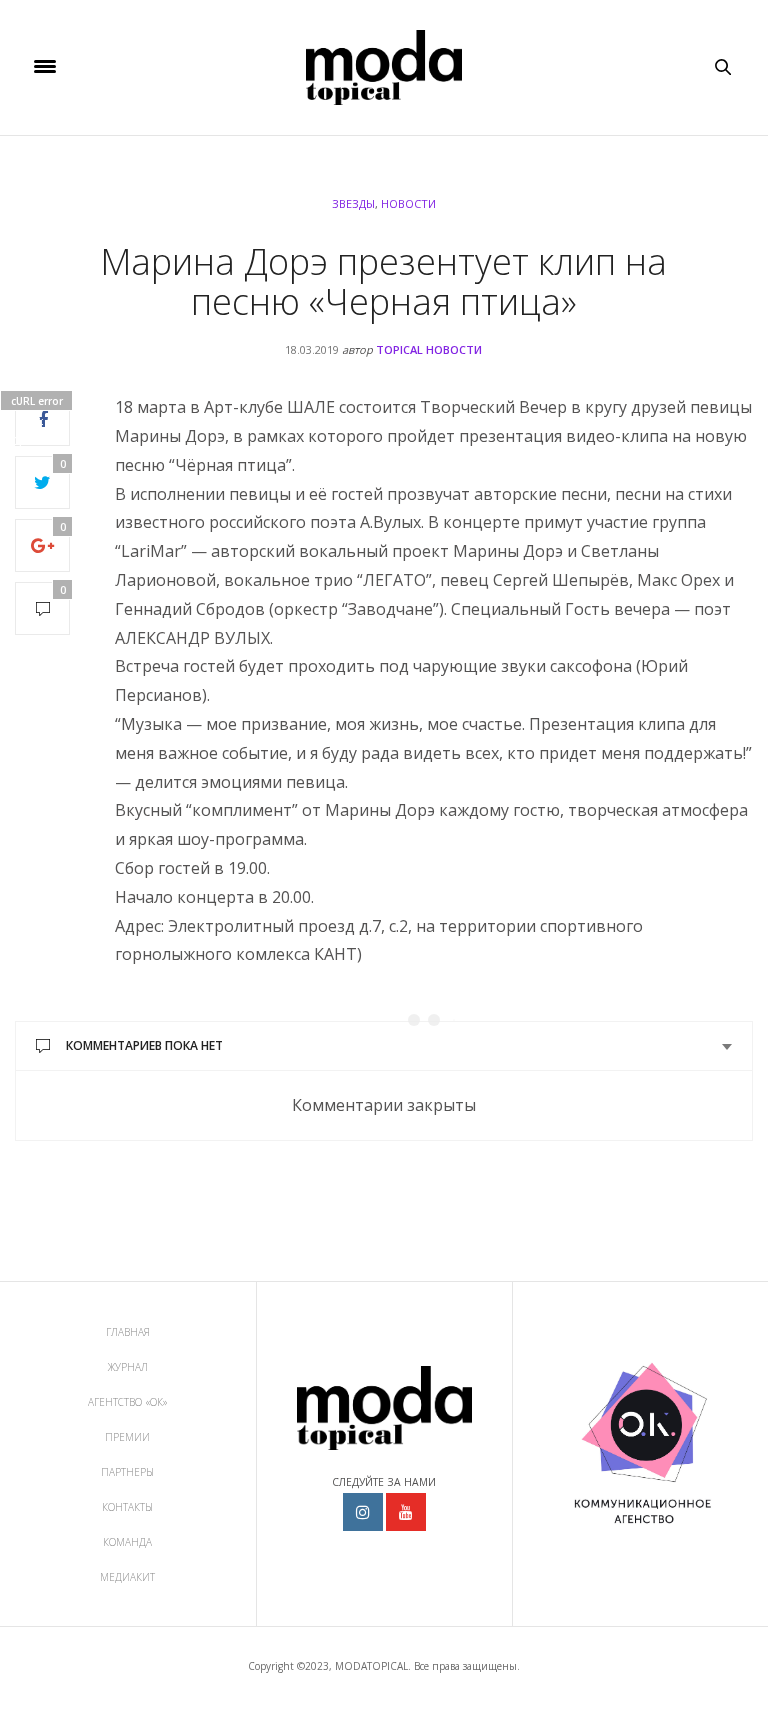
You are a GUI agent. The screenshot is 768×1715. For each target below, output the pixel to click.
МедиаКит (127, 1577)
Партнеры (127, 1472)
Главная (128, 1332)
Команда (127, 1542)
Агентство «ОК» (128, 1402)
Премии (127, 1437)
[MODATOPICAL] (384, 67)
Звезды (353, 203)
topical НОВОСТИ (429, 349)
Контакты (127, 1507)
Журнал (128, 1367)
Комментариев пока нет (144, 1045)
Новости (408, 203)
